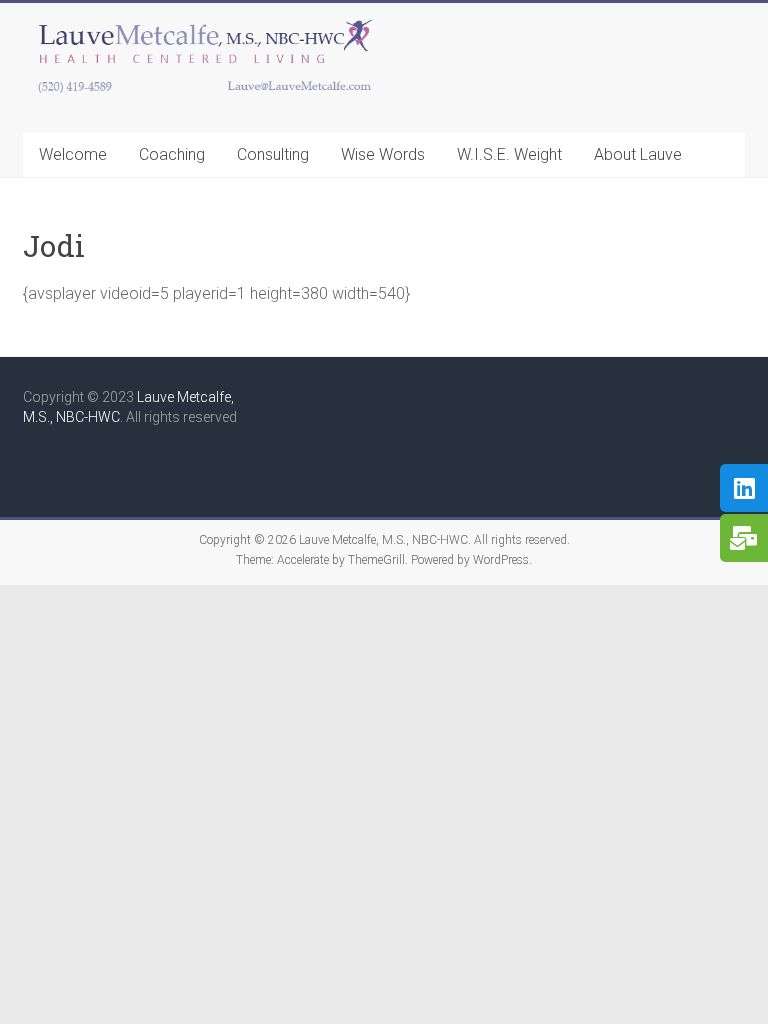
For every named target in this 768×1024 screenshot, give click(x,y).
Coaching (172, 154)
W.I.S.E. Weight (509, 154)
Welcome (73, 154)
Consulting (273, 154)
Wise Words (383, 154)
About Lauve (638, 154)
